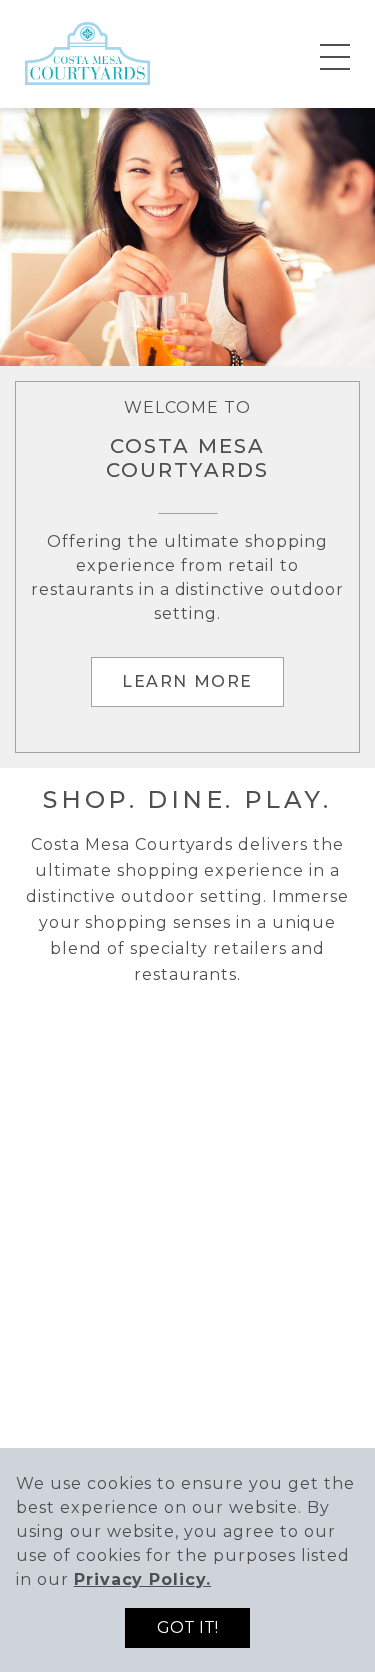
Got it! (187, 1627)
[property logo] (87, 52)
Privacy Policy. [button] (142, 1579)
